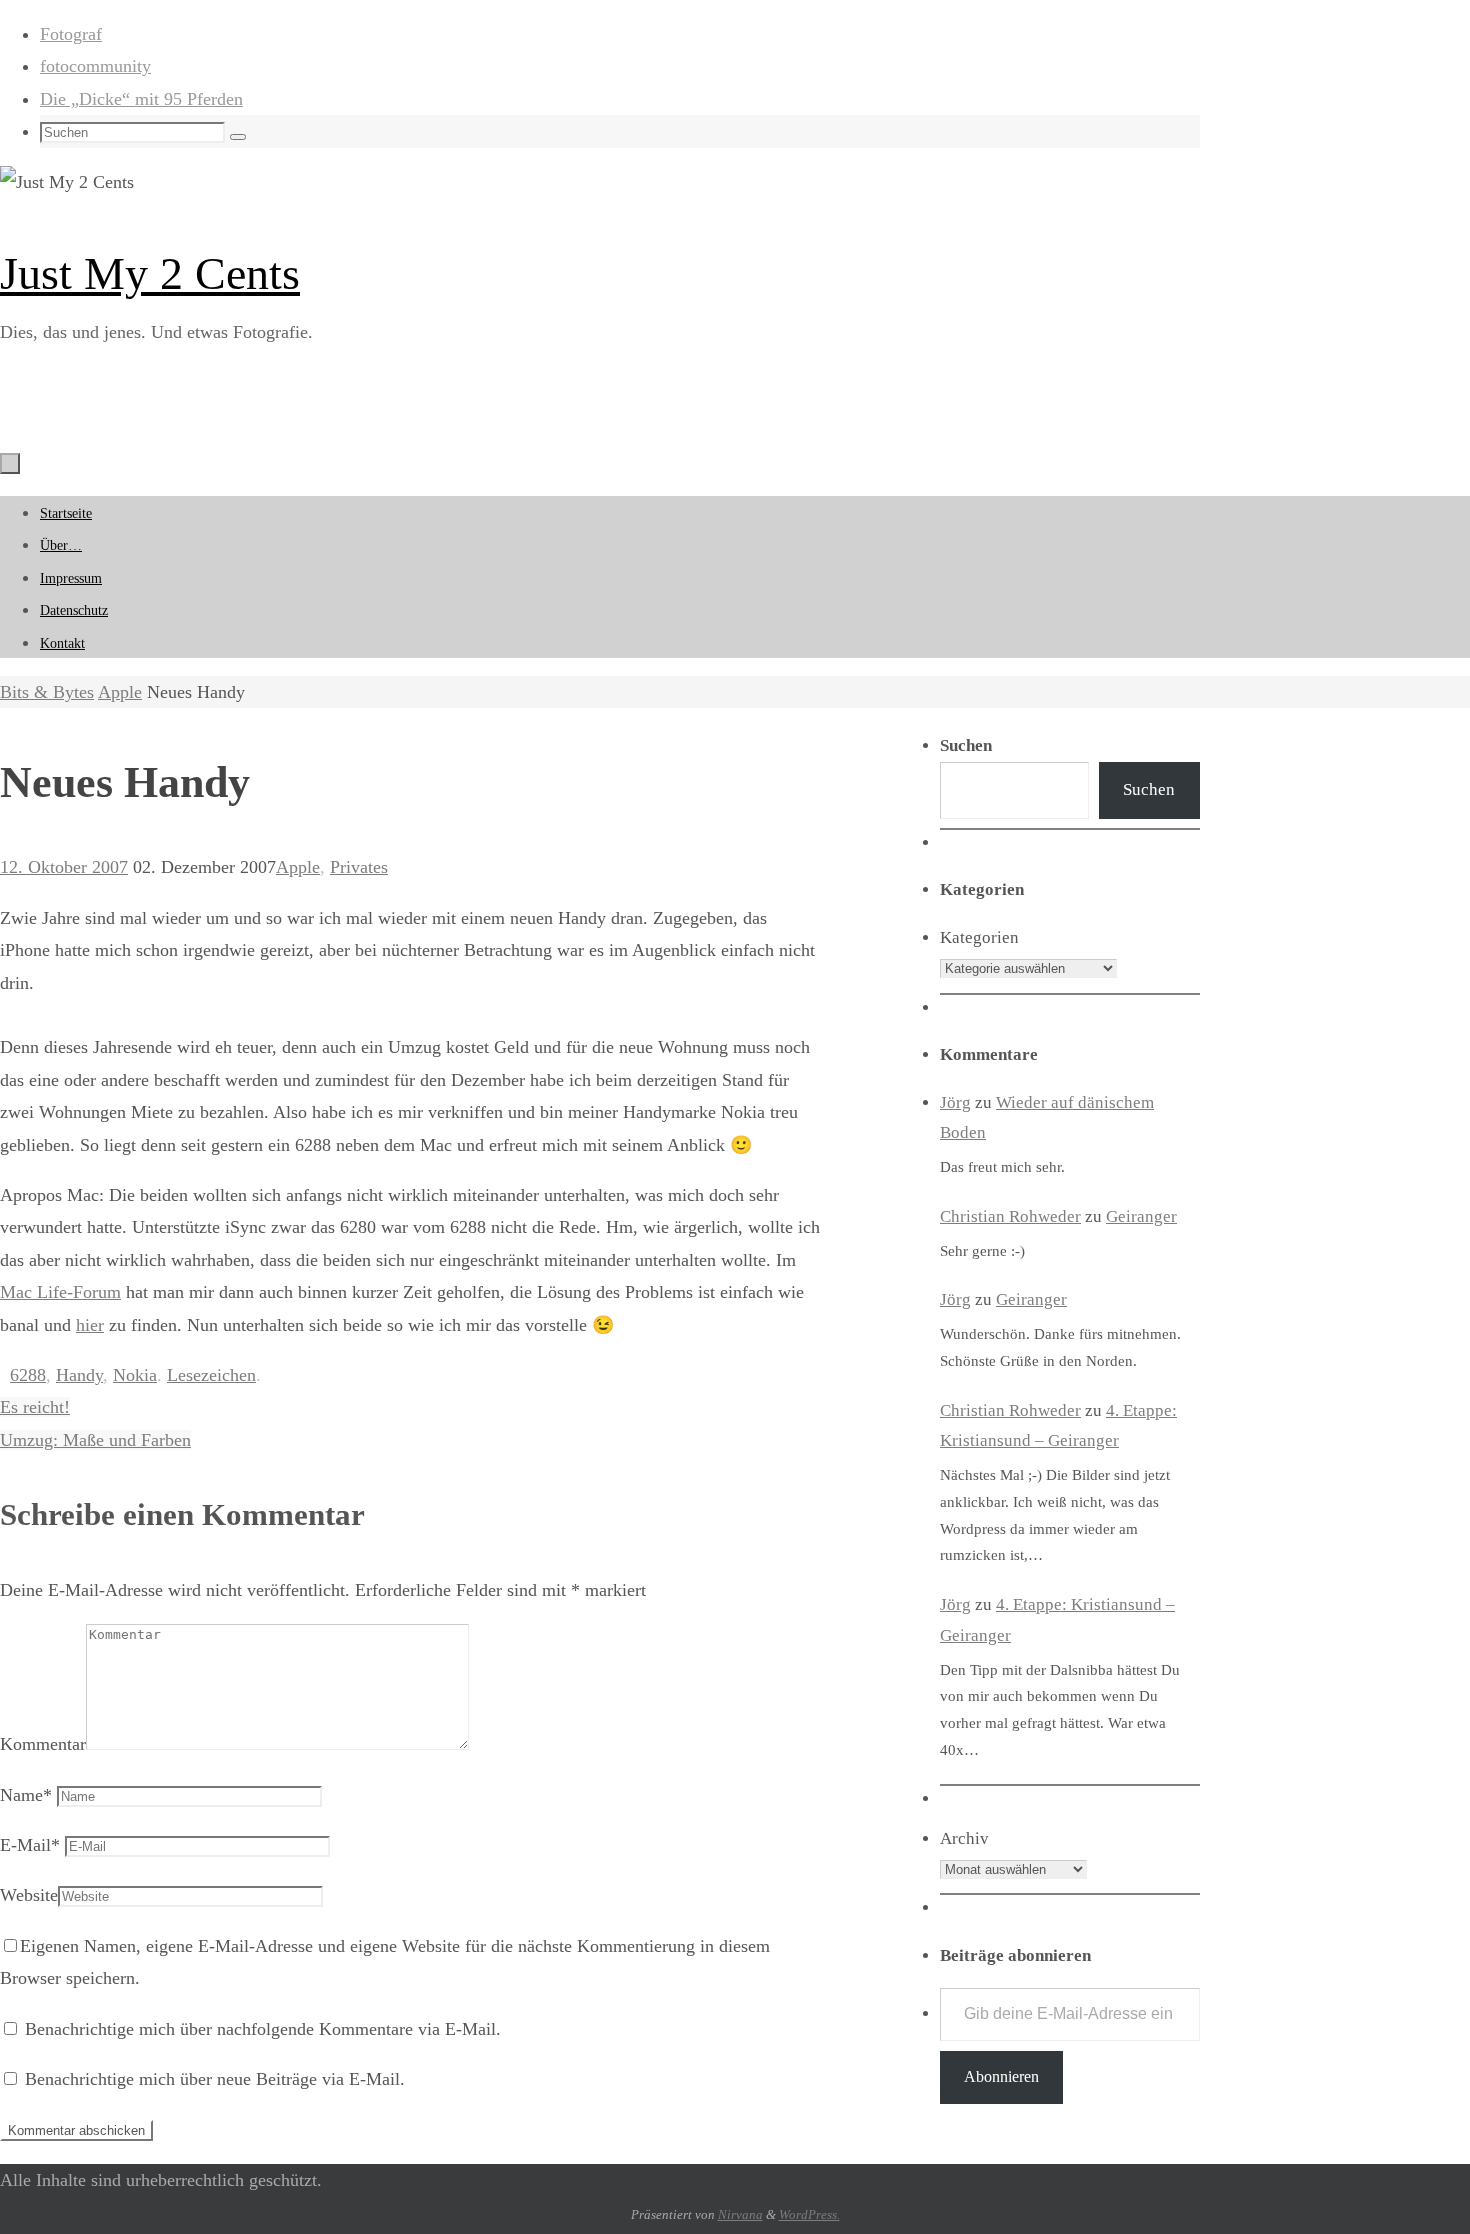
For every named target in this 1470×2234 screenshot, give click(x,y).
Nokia (135, 1375)
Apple (120, 692)
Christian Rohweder (1010, 1216)
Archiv (964, 1838)
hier (90, 1325)
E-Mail (30, 1845)
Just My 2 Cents (150, 273)
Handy (79, 1375)
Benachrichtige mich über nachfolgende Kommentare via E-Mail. (263, 2029)
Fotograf (71, 34)
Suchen (1149, 789)
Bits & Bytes (47, 692)
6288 (28, 1375)
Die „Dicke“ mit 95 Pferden (141, 99)
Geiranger (1141, 1216)
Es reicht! (35, 1407)
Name (26, 1795)
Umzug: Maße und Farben (95, 1440)
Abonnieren (1001, 2076)
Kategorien (979, 937)
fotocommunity (95, 66)
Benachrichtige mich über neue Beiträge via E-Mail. (215, 2079)
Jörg (955, 1102)
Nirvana (740, 2214)
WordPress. (809, 2214)
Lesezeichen (211, 1375)
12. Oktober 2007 (64, 867)
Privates (359, 867)
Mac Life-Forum (60, 1292)
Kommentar (43, 1744)
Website (29, 1895)
